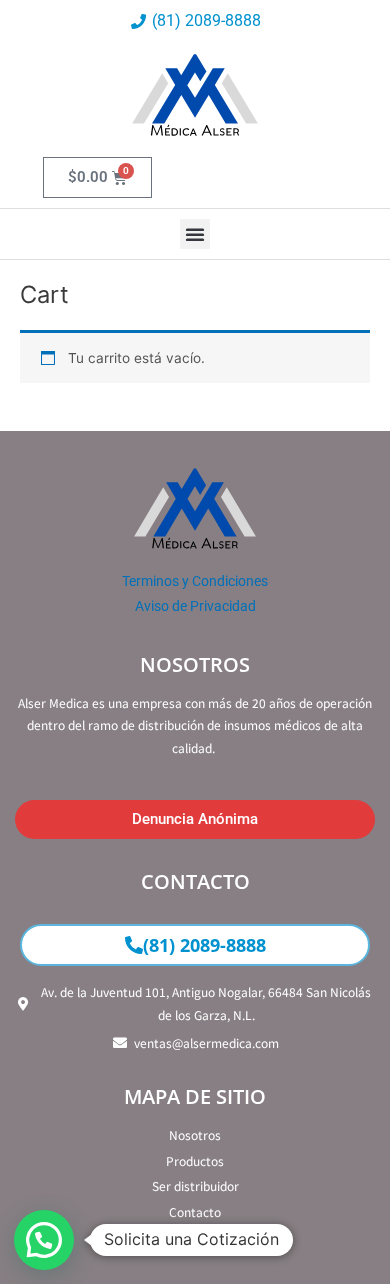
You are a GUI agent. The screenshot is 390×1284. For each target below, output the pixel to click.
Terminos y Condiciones (195, 581)
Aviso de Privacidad (195, 606)
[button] (195, 234)
